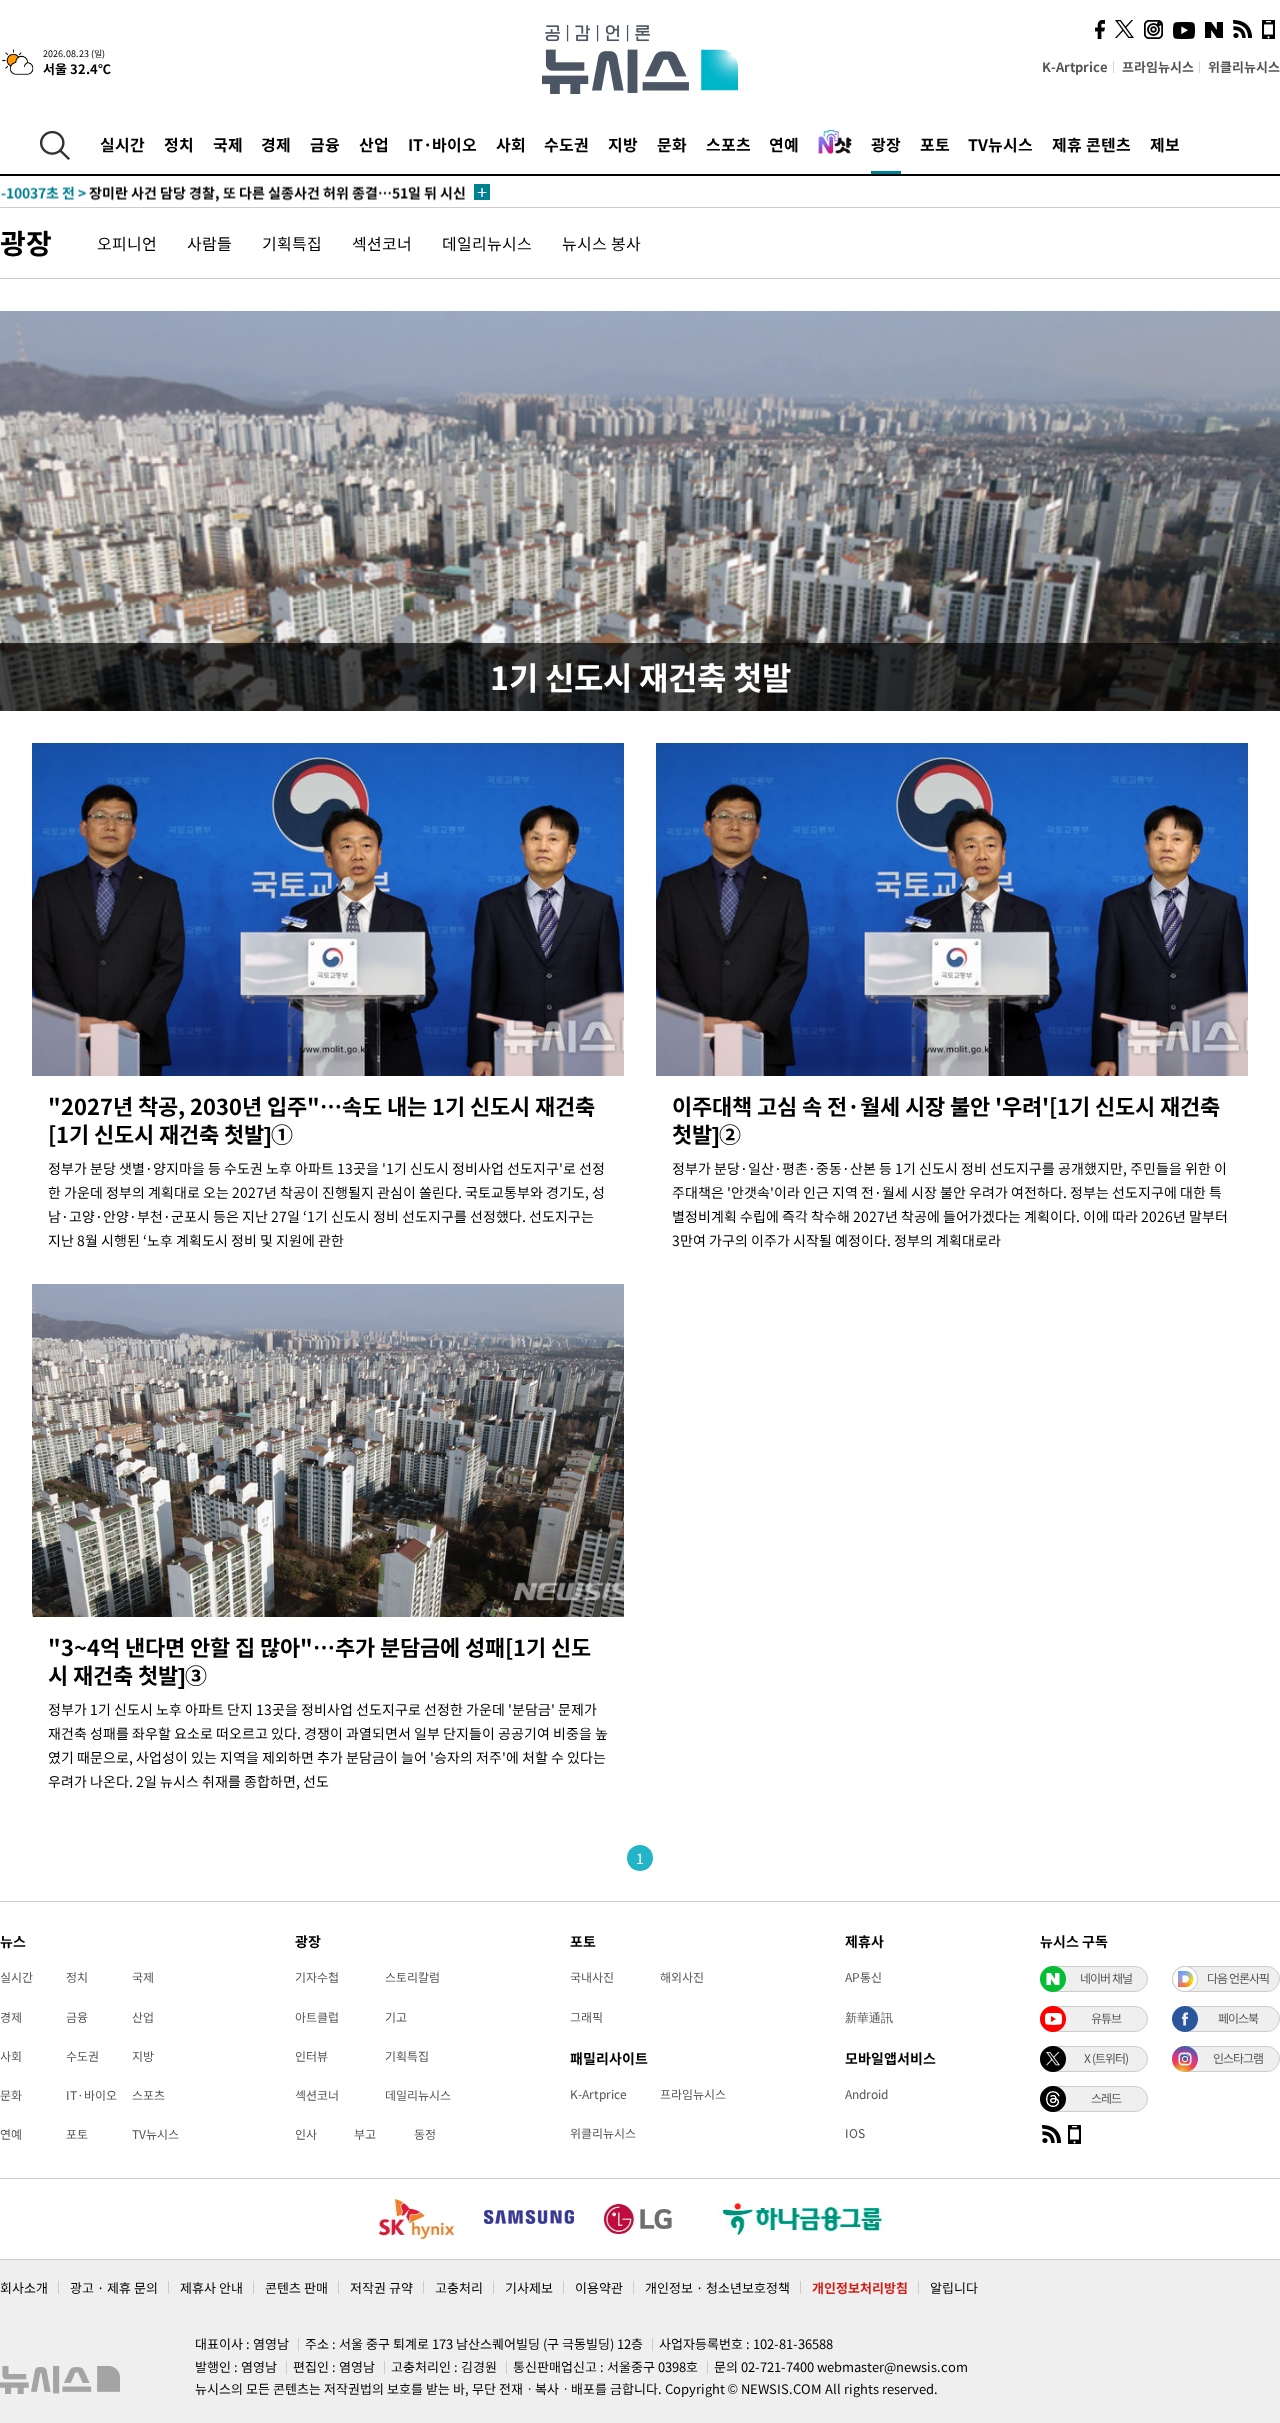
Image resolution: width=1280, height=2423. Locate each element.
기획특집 (292, 243)
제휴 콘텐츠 (1091, 144)
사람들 (209, 243)
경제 (276, 144)
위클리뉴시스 (1244, 66)
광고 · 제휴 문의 (114, 2287)
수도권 (566, 144)
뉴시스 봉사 (601, 243)
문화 (672, 144)
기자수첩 (317, 1977)
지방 (623, 144)
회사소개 (24, 2287)
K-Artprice (1075, 66)
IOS (855, 2133)
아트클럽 (317, 2017)
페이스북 (1238, 2018)
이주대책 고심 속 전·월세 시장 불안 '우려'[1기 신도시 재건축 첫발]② (946, 1119)
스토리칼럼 (412, 1977)
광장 (886, 144)
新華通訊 (869, 2017)
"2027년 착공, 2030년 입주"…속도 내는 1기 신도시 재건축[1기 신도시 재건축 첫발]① (321, 1119)
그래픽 (586, 2017)
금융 (325, 144)
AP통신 (863, 1977)
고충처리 (459, 2287)
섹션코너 (382, 243)
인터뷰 (311, 2056)
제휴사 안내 (211, 2287)
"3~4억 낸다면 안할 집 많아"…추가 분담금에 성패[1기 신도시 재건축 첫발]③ (319, 1660)
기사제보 (529, 2287)
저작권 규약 (381, 2287)
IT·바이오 (442, 144)
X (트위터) (1106, 2058)
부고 (365, 2134)
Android (866, 2094)
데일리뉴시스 (487, 243)
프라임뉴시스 (1158, 66)
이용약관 (599, 2287)
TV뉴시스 (1000, 144)
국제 (228, 144)
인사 (306, 2134)
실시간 (122, 144)
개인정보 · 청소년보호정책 (717, 2287)
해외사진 (682, 1977)
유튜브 (1106, 2018)
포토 (935, 144)
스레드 (1106, 2098)
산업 (374, 144)
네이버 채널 (1106, 1978)
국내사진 (592, 1977)
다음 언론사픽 (1238, 1978)
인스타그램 (1238, 2058)
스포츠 (728, 144)
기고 (396, 2017)
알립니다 (954, 2287)
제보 (1165, 144)
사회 (511, 144)
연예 (784, 144)
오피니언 (127, 243)
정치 (179, 144)
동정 (425, 2134)
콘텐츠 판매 (296, 2287)
